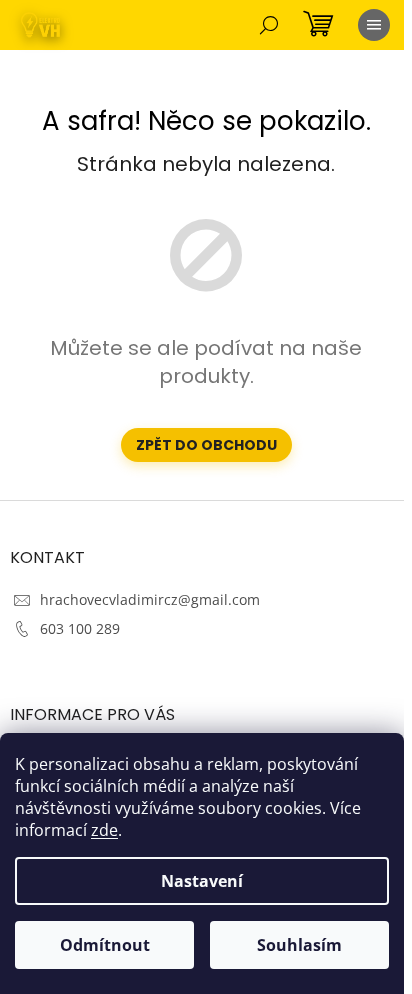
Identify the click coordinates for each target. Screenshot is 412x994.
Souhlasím (299, 945)
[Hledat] (269, 25)
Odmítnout (105, 945)
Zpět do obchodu (206, 445)
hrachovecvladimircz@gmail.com (150, 599)
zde (104, 830)
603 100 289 (80, 628)
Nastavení (202, 881)
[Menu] (374, 25)
